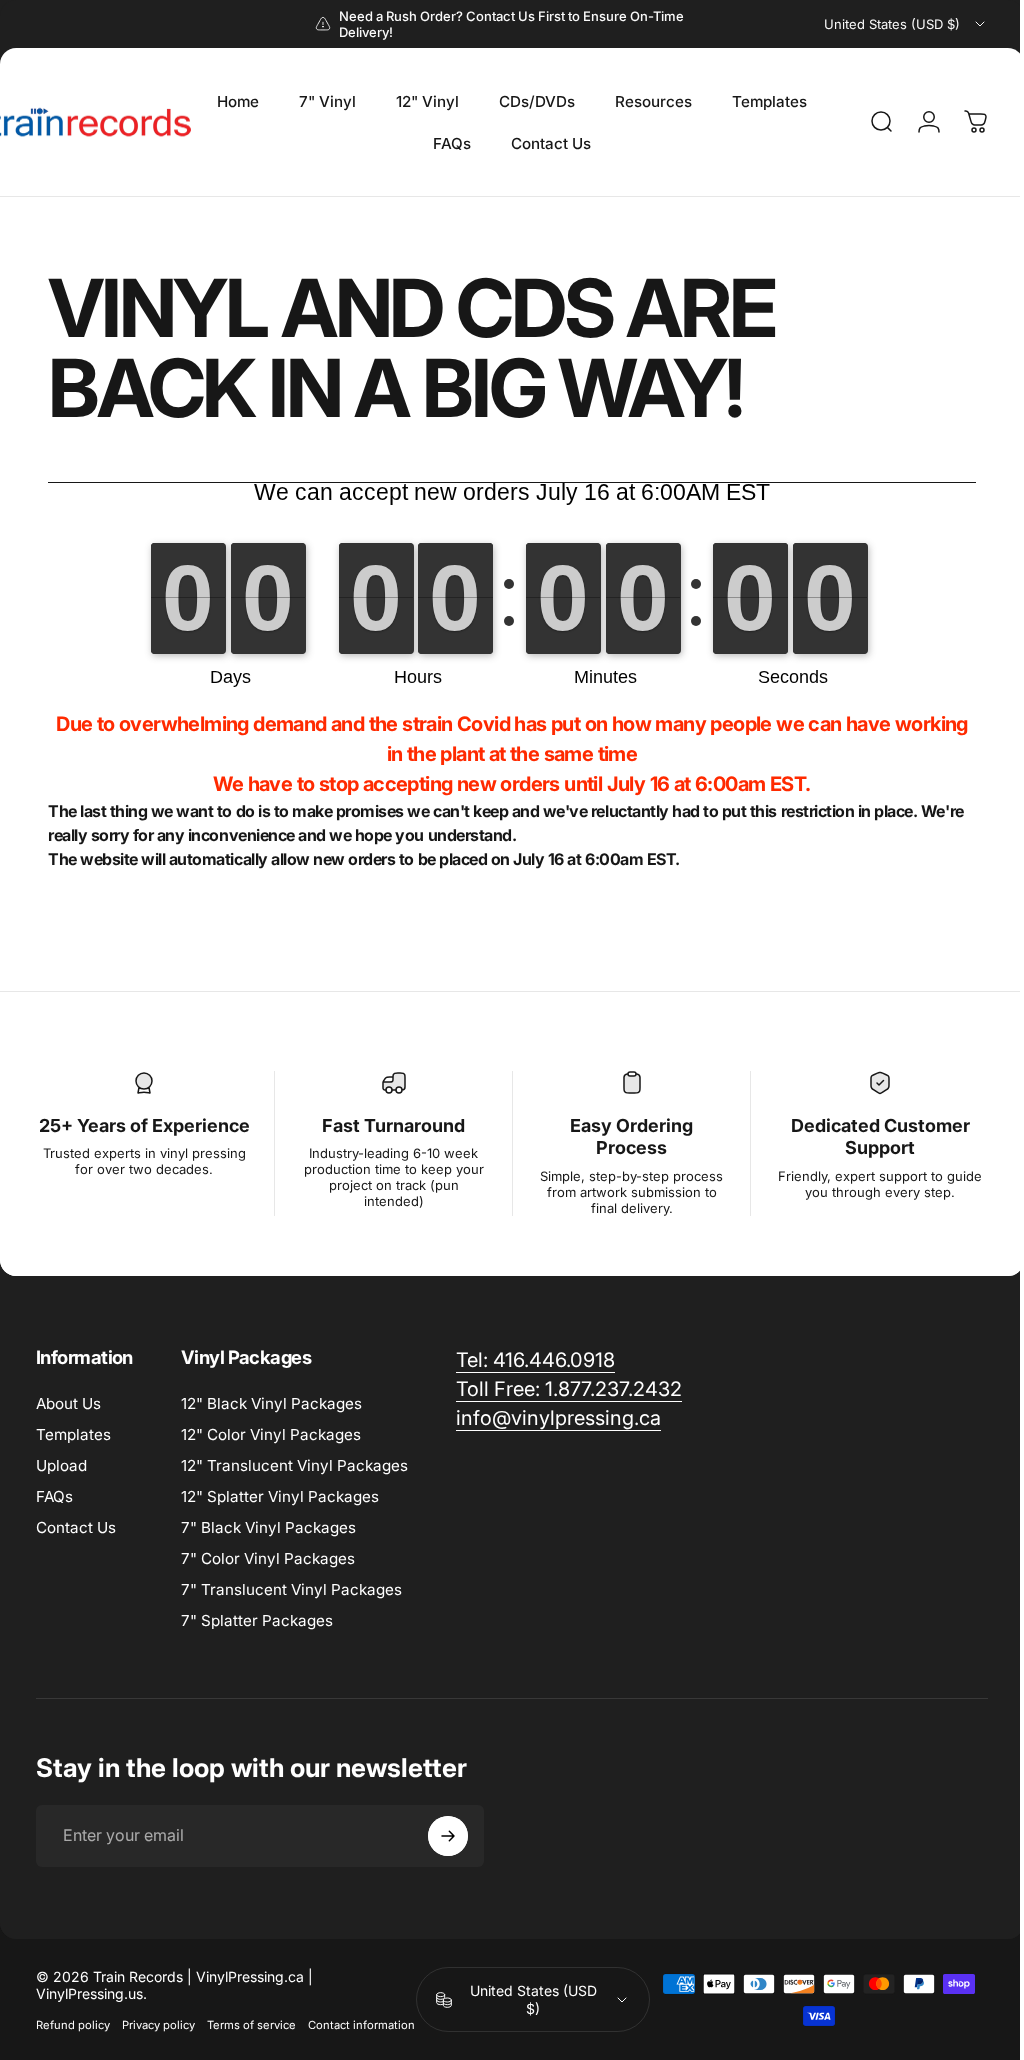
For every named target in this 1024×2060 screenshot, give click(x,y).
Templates (73, 1434)
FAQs (54, 1496)
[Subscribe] (448, 1836)
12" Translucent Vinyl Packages (294, 1465)
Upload (61, 1465)
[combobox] (906, 24)
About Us (68, 1403)
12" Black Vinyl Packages (271, 1403)
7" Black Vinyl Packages (268, 1527)
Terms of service (251, 2024)
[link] (535, 1360)
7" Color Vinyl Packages (268, 1558)
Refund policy (73, 2024)
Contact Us (76, 1527)
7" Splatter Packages (257, 1620)
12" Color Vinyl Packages (271, 1434)
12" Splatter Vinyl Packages (280, 1496)
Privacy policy (158, 2024)
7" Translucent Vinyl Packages (291, 1589)
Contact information (89, 2050)
